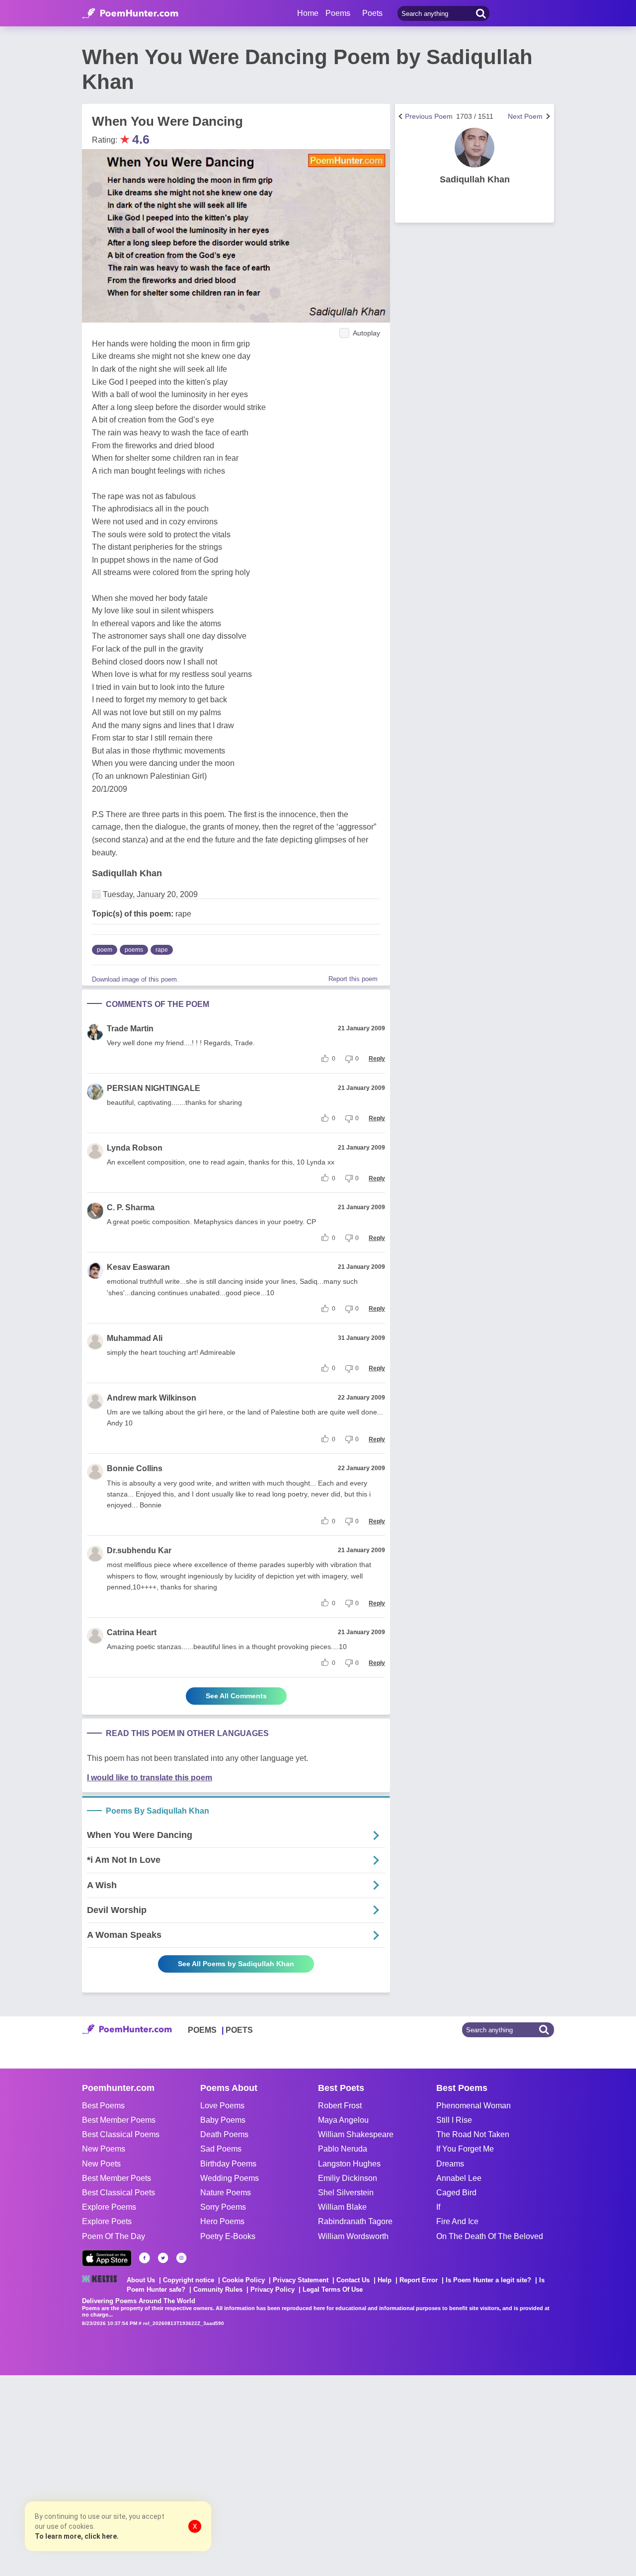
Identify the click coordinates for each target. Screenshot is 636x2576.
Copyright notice (189, 2280)
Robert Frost (340, 2106)
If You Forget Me (465, 2149)
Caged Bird (456, 2193)
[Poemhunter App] (107, 2258)
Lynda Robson (135, 1148)
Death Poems (224, 2134)
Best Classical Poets (119, 2193)
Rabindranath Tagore (355, 2221)
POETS (239, 2030)
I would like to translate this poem (150, 1778)
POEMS (202, 2030)
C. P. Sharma (131, 1207)
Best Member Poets (117, 2178)
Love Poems (222, 2106)
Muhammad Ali (135, 1338)
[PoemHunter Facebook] (145, 2258)
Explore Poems (109, 2207)
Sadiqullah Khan (127, 873)
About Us (141, 2280)
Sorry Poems (223, 2207)
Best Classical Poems (121, 2134)
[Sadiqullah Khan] (475, 148)
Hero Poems (222, 2221)
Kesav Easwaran (138, 1267)
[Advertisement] (149, 2475)
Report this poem (353, 979)
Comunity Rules (218, 2289)
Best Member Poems (119, 2120)
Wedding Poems (230, 2178)
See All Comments (236, 1696)
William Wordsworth (353, 2236)
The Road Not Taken (473, 2134)
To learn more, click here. (77, 2536)
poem (105, 950)
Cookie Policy (243, 2280)
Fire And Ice (457, 2221)
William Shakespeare (356, 2134)
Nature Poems (226, 2193)
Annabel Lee (459, 2178)
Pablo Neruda (343, 2149)
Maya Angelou (343, 2120)
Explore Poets (107, 2221)
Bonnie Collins (135, 1468)
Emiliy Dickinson (348, 2178)
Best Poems (103, 2106)
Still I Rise (454, 2120)
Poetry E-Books (228, 2236)
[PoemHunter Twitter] (163, 2258)
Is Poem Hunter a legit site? (488, 2280)
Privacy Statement (301, 2280)
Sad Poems (221, 2149)
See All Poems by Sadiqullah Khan (236, 1964)
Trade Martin (130, 1029)
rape (162, 950)
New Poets (101, 2164)
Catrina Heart (132, 1632)
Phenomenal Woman (474, 2106)
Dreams (450, 2164)
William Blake (342, 2207)
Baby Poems (223, 2120)
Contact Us (353, 2280)
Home (308, 13)
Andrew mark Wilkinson (152, 1398)
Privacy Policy (273, 2289)
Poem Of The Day (114, 2236)
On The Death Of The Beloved (490, 2236)
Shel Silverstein (346, 2193)
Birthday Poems (228, 2164)
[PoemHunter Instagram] (181, 2258)
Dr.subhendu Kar (139, 1550)
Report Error (419, 2280)
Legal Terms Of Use (333, 2289)
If (438, 2207)
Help (385, 2280)
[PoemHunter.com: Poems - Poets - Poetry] (130, 13)
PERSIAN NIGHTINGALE (154, 1088)
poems (134, 950)
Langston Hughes (349, 2164)
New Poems (104, 2149)
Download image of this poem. (135, 979)
